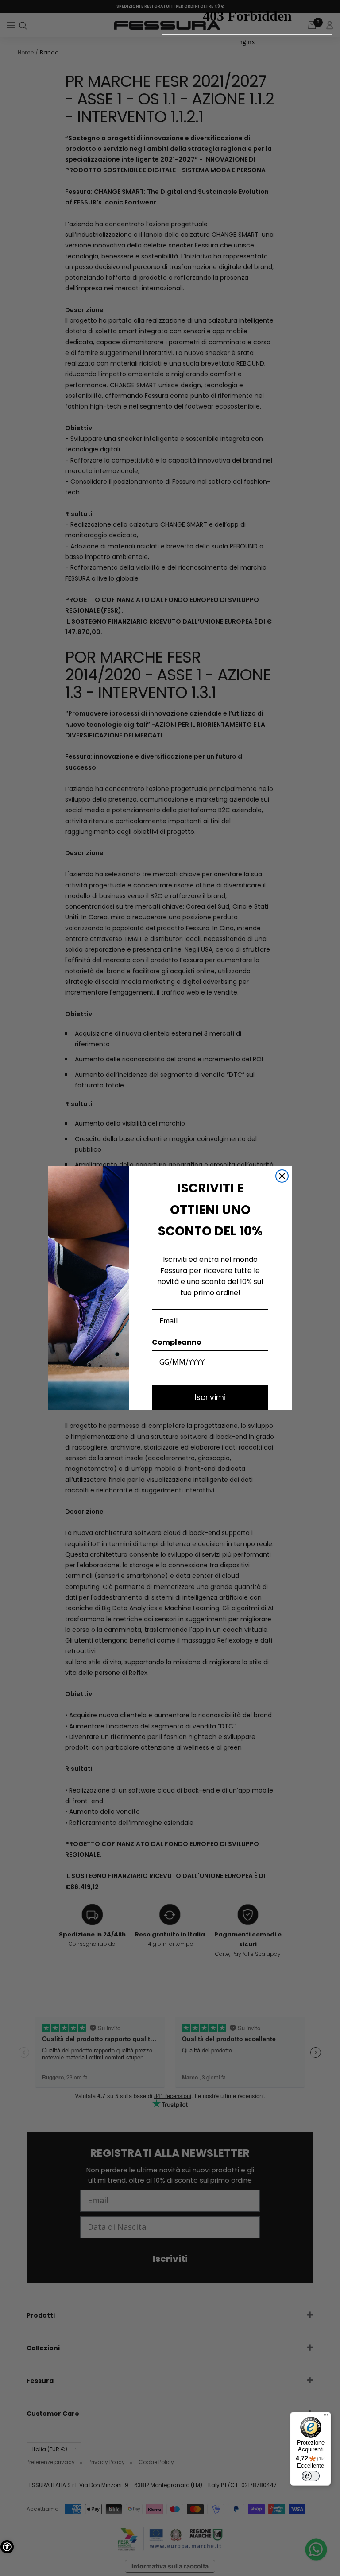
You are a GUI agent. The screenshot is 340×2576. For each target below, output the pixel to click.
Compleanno (177, 1342)
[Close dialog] (282, 1176)
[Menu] (326, 2417)
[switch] (311, 2476)
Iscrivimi (210, 1397)
